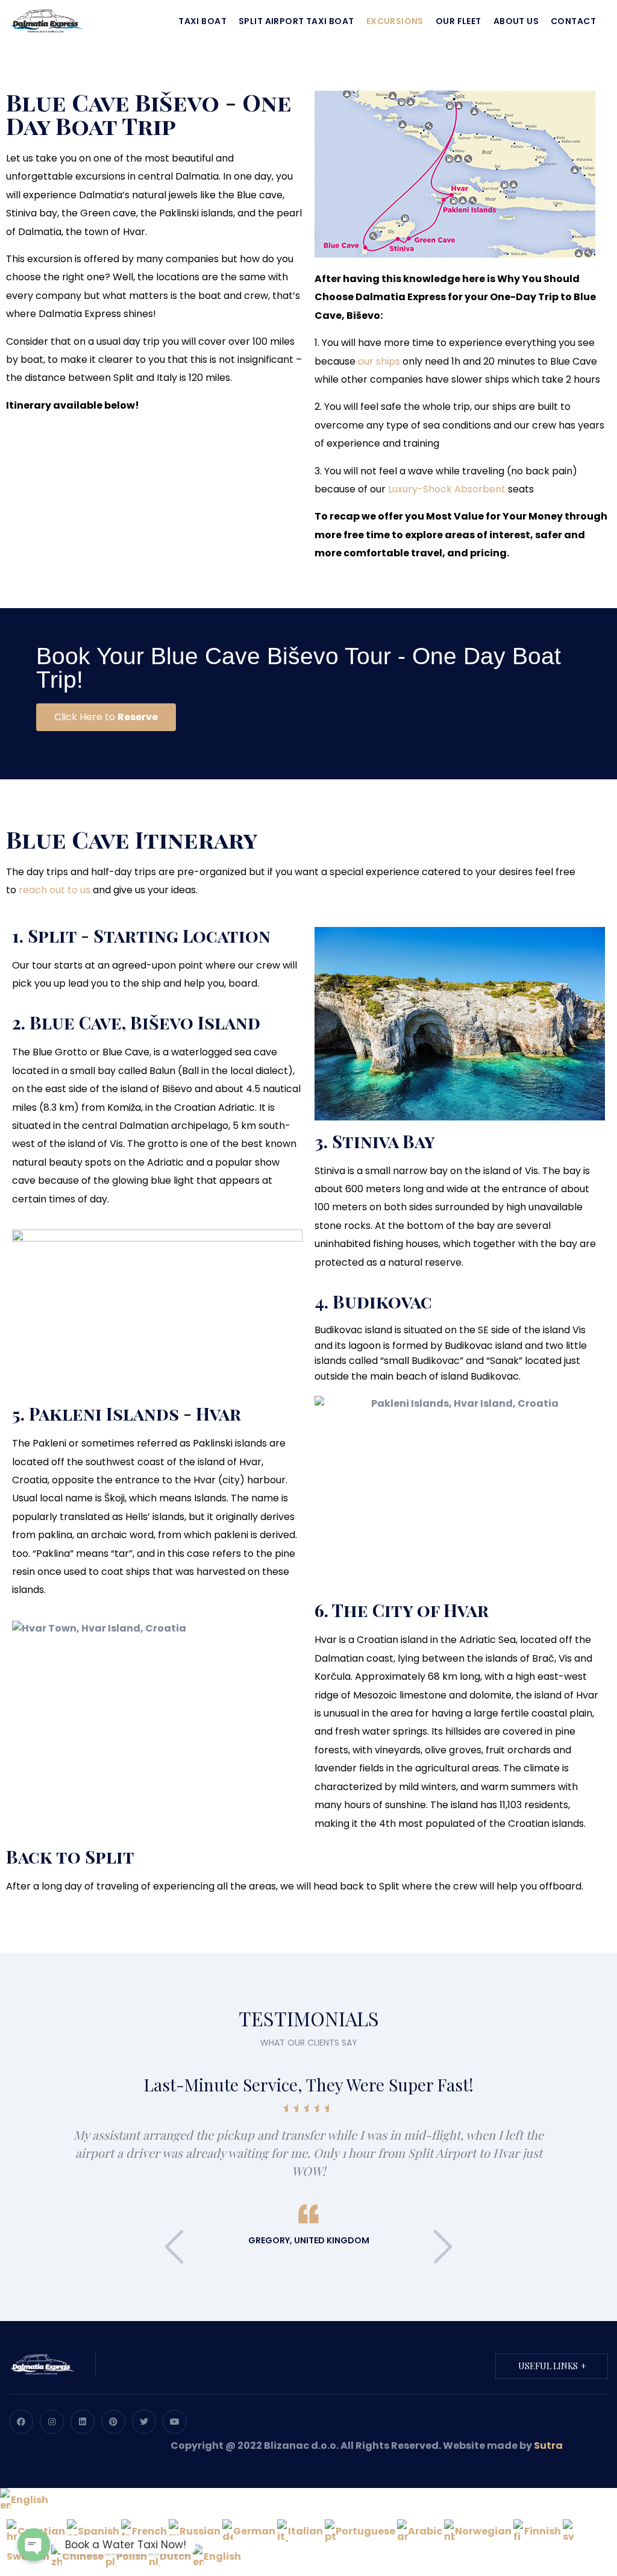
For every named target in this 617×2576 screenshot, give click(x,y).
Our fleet (459, 21)
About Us (516, 21)
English (30, 2500)
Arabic (426, 2531)
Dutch (176, 2556)
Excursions (395, 21)
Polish (133, 2556)
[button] (106, 717)
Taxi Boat (202, 21)
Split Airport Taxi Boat (296, 21)
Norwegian (484, 2531)
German (255, 2531)
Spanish (99, 2531)
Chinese (84, 2556)
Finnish (543, 2531)
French (150, 2531)
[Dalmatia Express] (46, 20)
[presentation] (174, 2247)
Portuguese (366, 2531)
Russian (201, 2531)
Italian (306, 2531)
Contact (573, 21)
